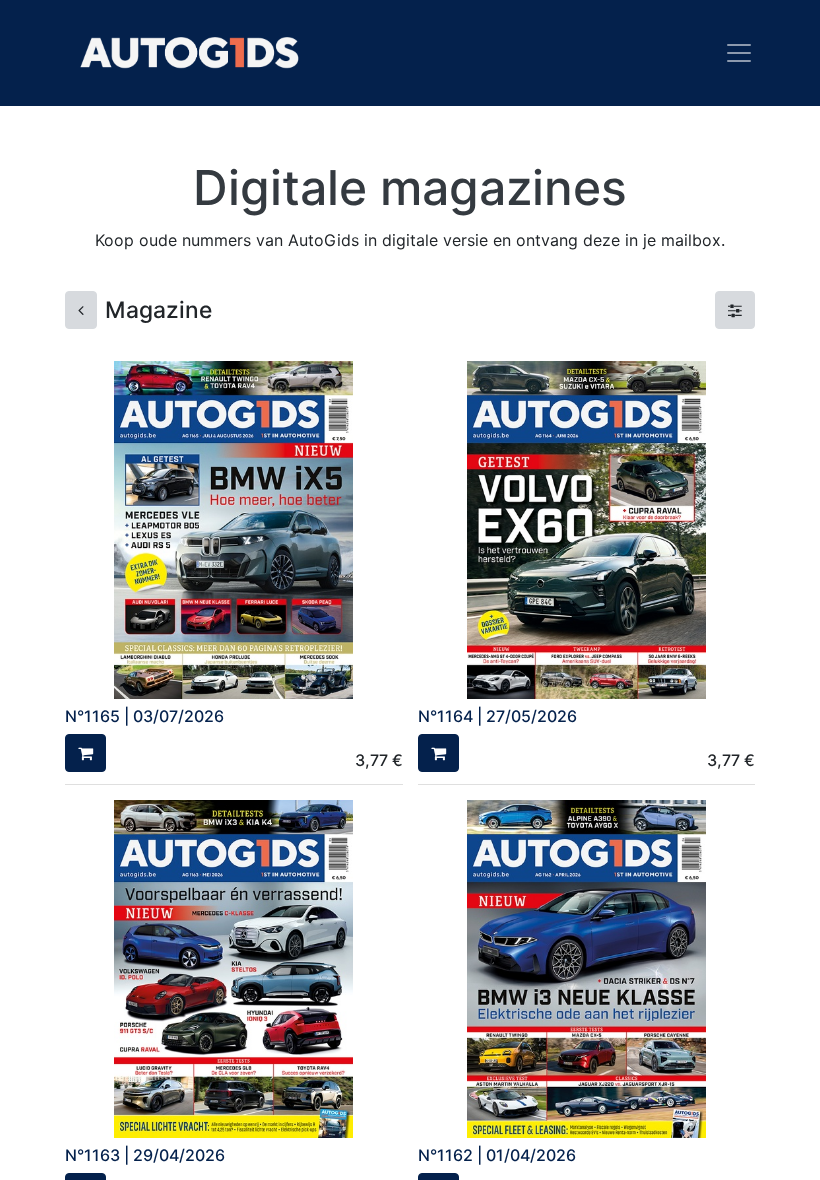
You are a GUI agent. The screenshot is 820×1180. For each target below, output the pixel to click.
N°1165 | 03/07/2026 (144, 716)
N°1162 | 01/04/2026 (497, 1155)
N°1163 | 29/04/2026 (145, 1155)
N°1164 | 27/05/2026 (497, 716)
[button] (85, 753)
